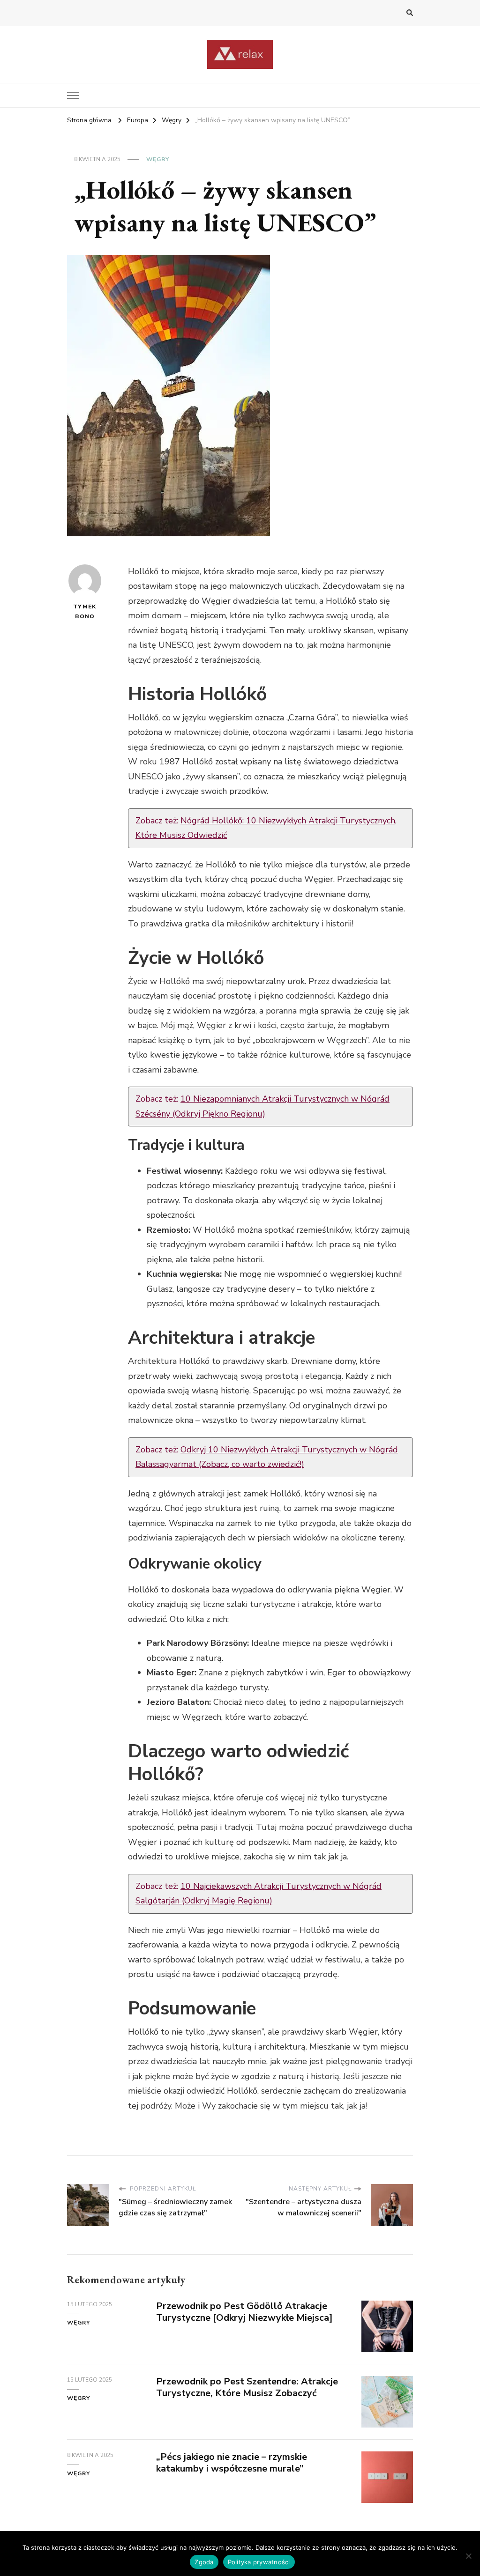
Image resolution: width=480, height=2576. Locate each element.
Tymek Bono (85, 611)
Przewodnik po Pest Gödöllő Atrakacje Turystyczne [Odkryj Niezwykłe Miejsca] (244, 2312)
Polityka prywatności (259, 2562)
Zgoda (204, 2562)
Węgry (158, 159)
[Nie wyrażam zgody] (468, 2556)
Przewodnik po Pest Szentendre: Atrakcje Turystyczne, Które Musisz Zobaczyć (247, 2387)
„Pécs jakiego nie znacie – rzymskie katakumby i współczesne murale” (232, 2463)
